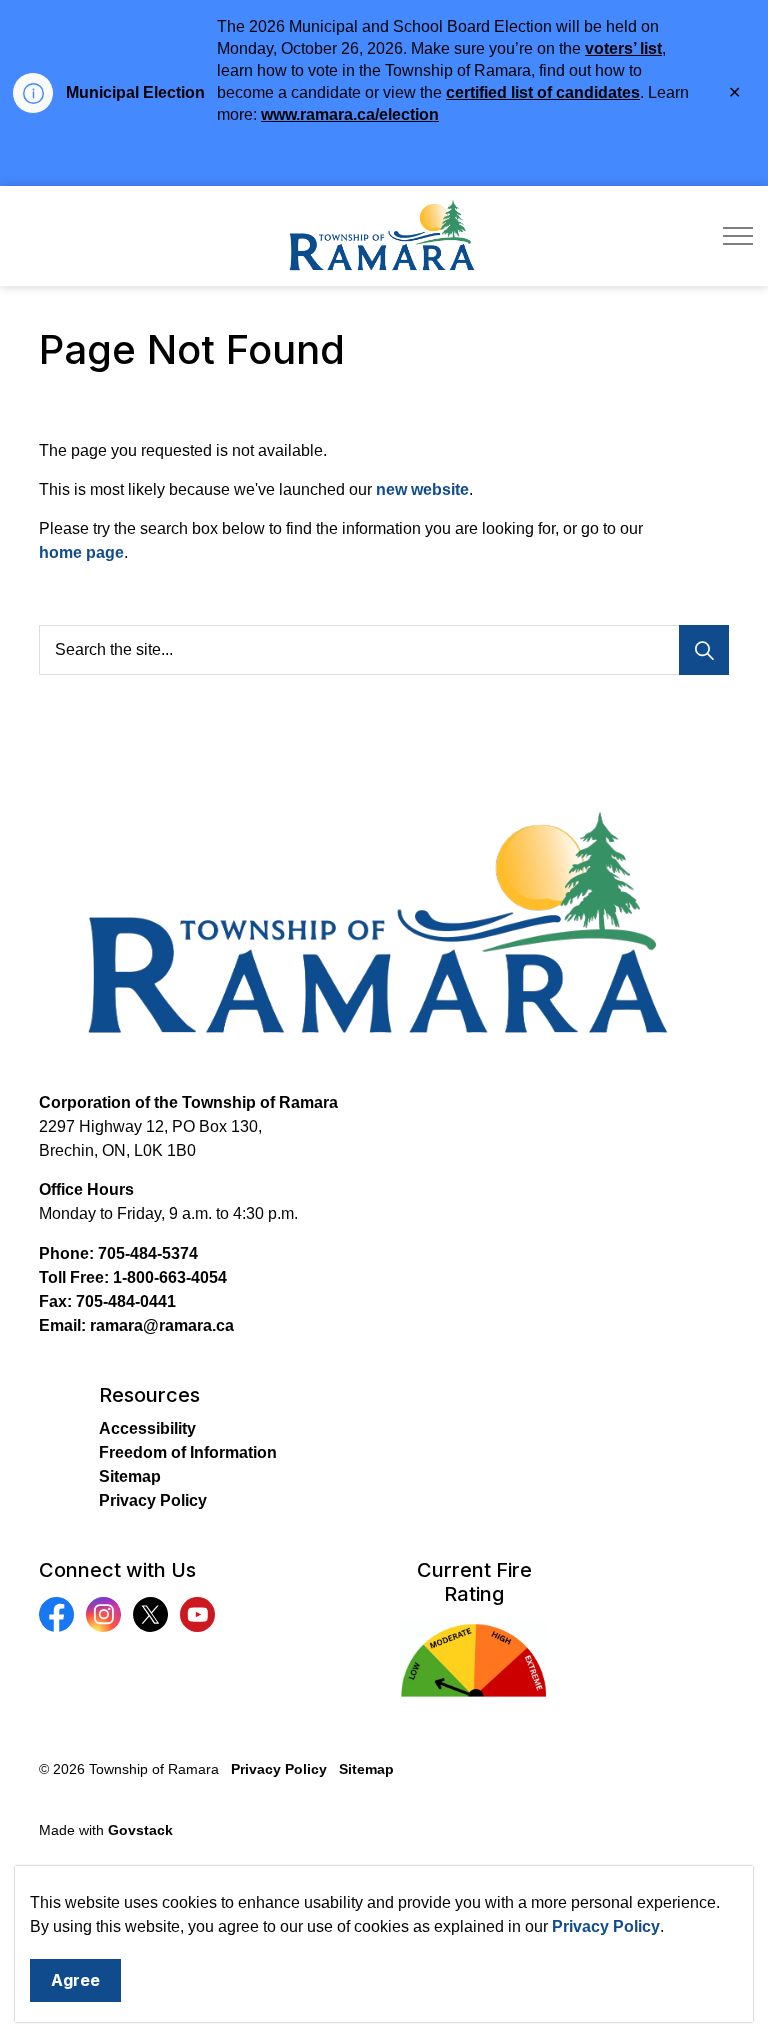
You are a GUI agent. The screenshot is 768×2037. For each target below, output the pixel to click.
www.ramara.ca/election (350, 114)
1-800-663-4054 (170, 1277)
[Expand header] (738, 236)
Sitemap (130, 1476)
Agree (75, 1980)
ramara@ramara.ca (162, 1325)
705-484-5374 (148, 1253)
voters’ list (623, 48)
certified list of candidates (543, 92)
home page (81, 552)
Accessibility (147, 1428)
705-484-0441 (126, 1301)
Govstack (140, 1830)
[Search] (704, 650)
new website (422, 489)
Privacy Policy (606, 1926)
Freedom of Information (188, 1452)
